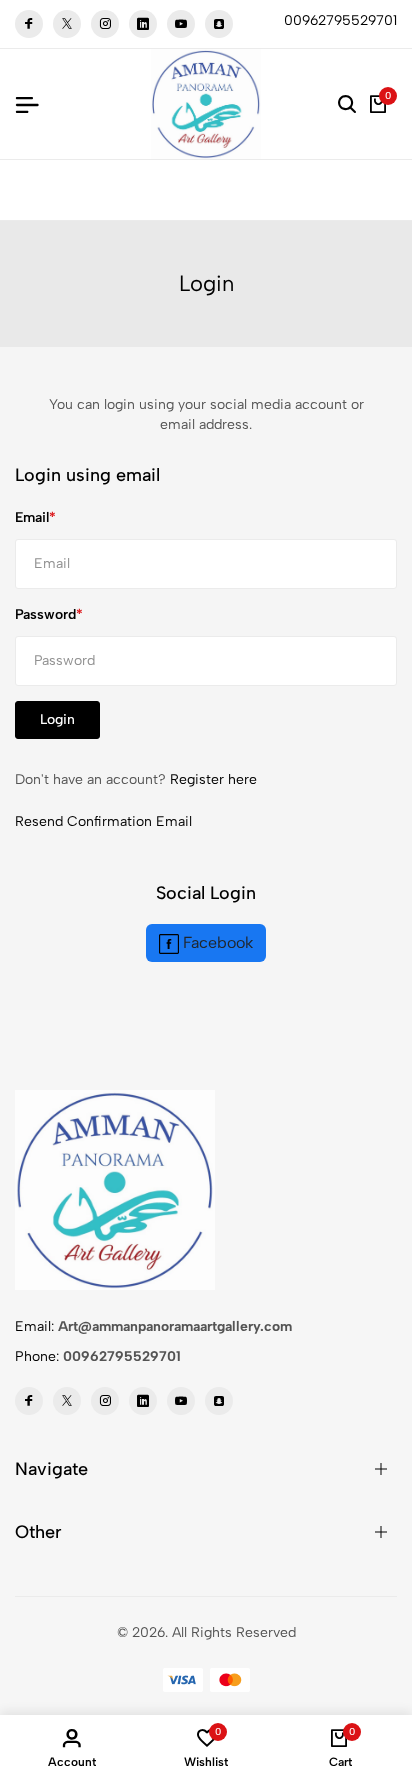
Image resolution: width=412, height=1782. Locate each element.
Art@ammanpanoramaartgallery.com (175, 1326)
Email (32, 517)
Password (45, 614)
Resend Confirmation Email (103, 821)
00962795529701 (122, 1356)
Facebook (216, 942)
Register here (213, 779)
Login (57, 719)
